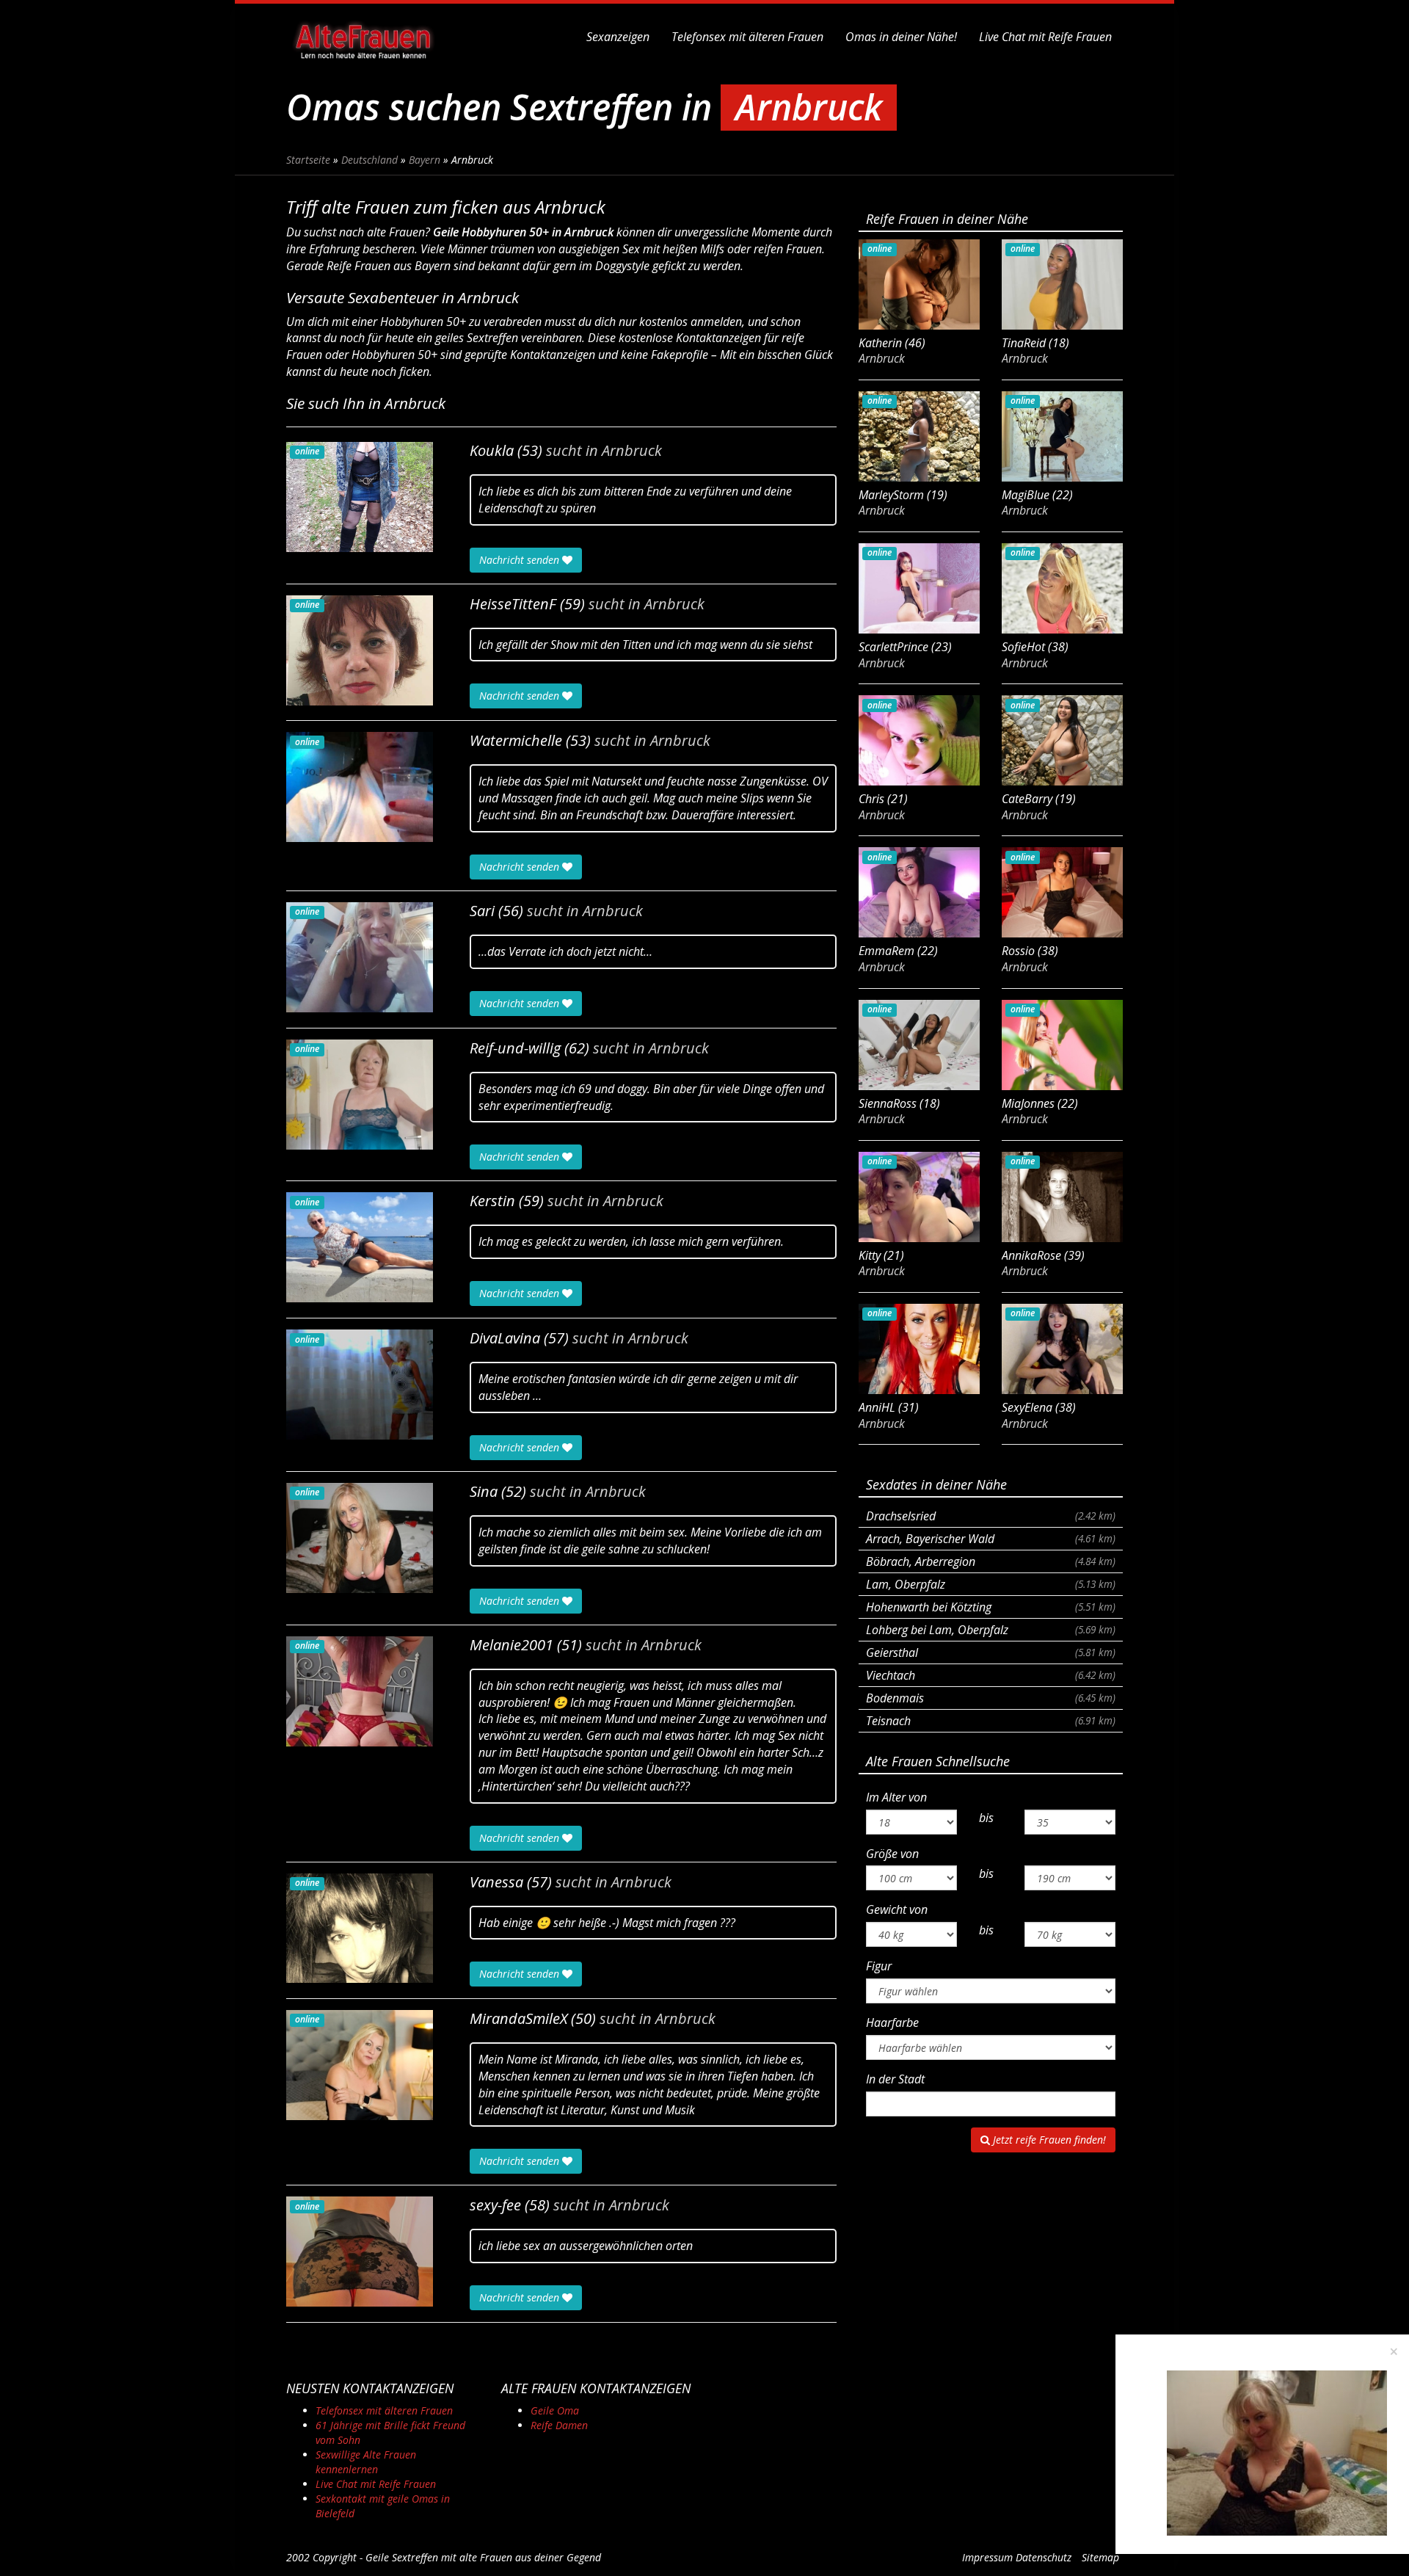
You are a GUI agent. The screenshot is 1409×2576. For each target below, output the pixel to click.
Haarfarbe (892, 2022)
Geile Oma (555, 2410)
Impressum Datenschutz (1017, 2557)
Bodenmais (991, 1698)
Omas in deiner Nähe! (901, 37)
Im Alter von (896, 1797)
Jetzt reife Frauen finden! (1048, 2140)
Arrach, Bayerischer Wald (991, 1539)
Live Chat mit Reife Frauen (1045, 37)
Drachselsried (991, 1516)
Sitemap (1100, 2557)
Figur (879, 1966)
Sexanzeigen (618, 37)
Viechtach (991, 1675)
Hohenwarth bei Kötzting (991, 1607)
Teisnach (991, 1721)
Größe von (892, 1854)
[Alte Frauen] (363, 37)
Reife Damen (559, 2425)
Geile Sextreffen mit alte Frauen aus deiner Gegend (483, 2557)
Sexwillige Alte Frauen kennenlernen (366, 2462)
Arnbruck (632, 451)
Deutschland (369, 160)
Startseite (308, 160)
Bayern (425, 160)
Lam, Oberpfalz (991, 1584)
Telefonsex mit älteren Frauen (747, 37)
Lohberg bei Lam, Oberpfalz (991, 1630)
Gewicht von (897, 1909)
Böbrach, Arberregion (991, 1561)
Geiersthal (991, 1652)
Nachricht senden (521, 560)
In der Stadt (895, 2079)
